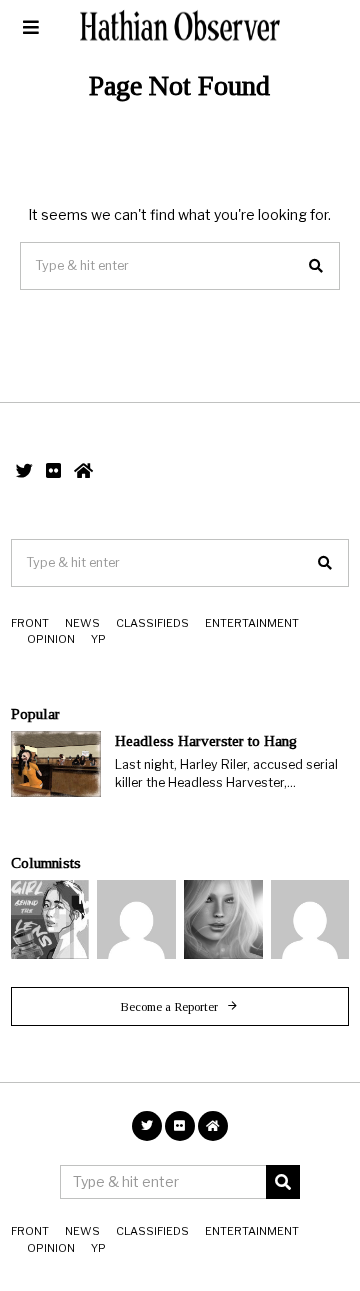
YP (98, 639)
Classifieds (152, 623)
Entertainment (252, 623)
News (82, 623)
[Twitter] (24, 471)
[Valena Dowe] (310, 919)
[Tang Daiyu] (50, 919)
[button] (316, 266)
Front (30, 623)
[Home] (83, 471)
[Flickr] (53, 471)
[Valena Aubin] (223, 919)
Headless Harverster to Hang (206, 740)
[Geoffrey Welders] (136, 919)
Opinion (51, 639)
